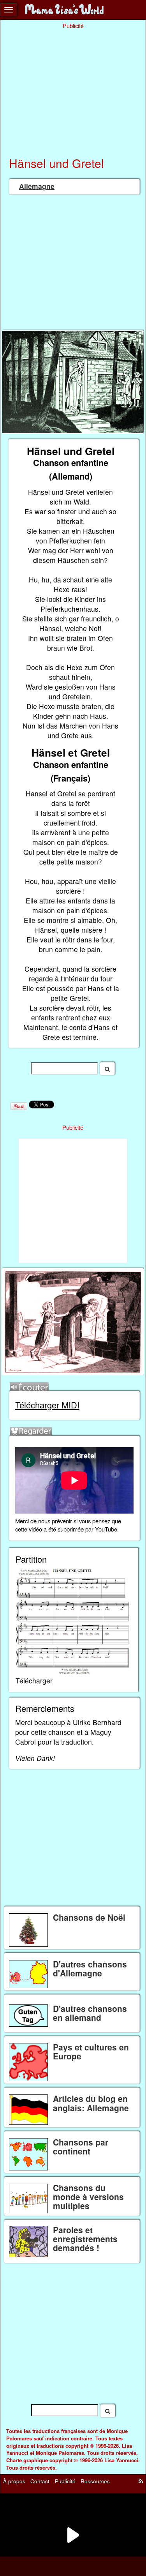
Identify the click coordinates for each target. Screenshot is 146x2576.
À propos (14, 2481)
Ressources (95, 2481)
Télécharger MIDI (47, 1405)
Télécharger (34, 1681)
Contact (40, 2481)
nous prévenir (55, 1521)
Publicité (65, 2481)
